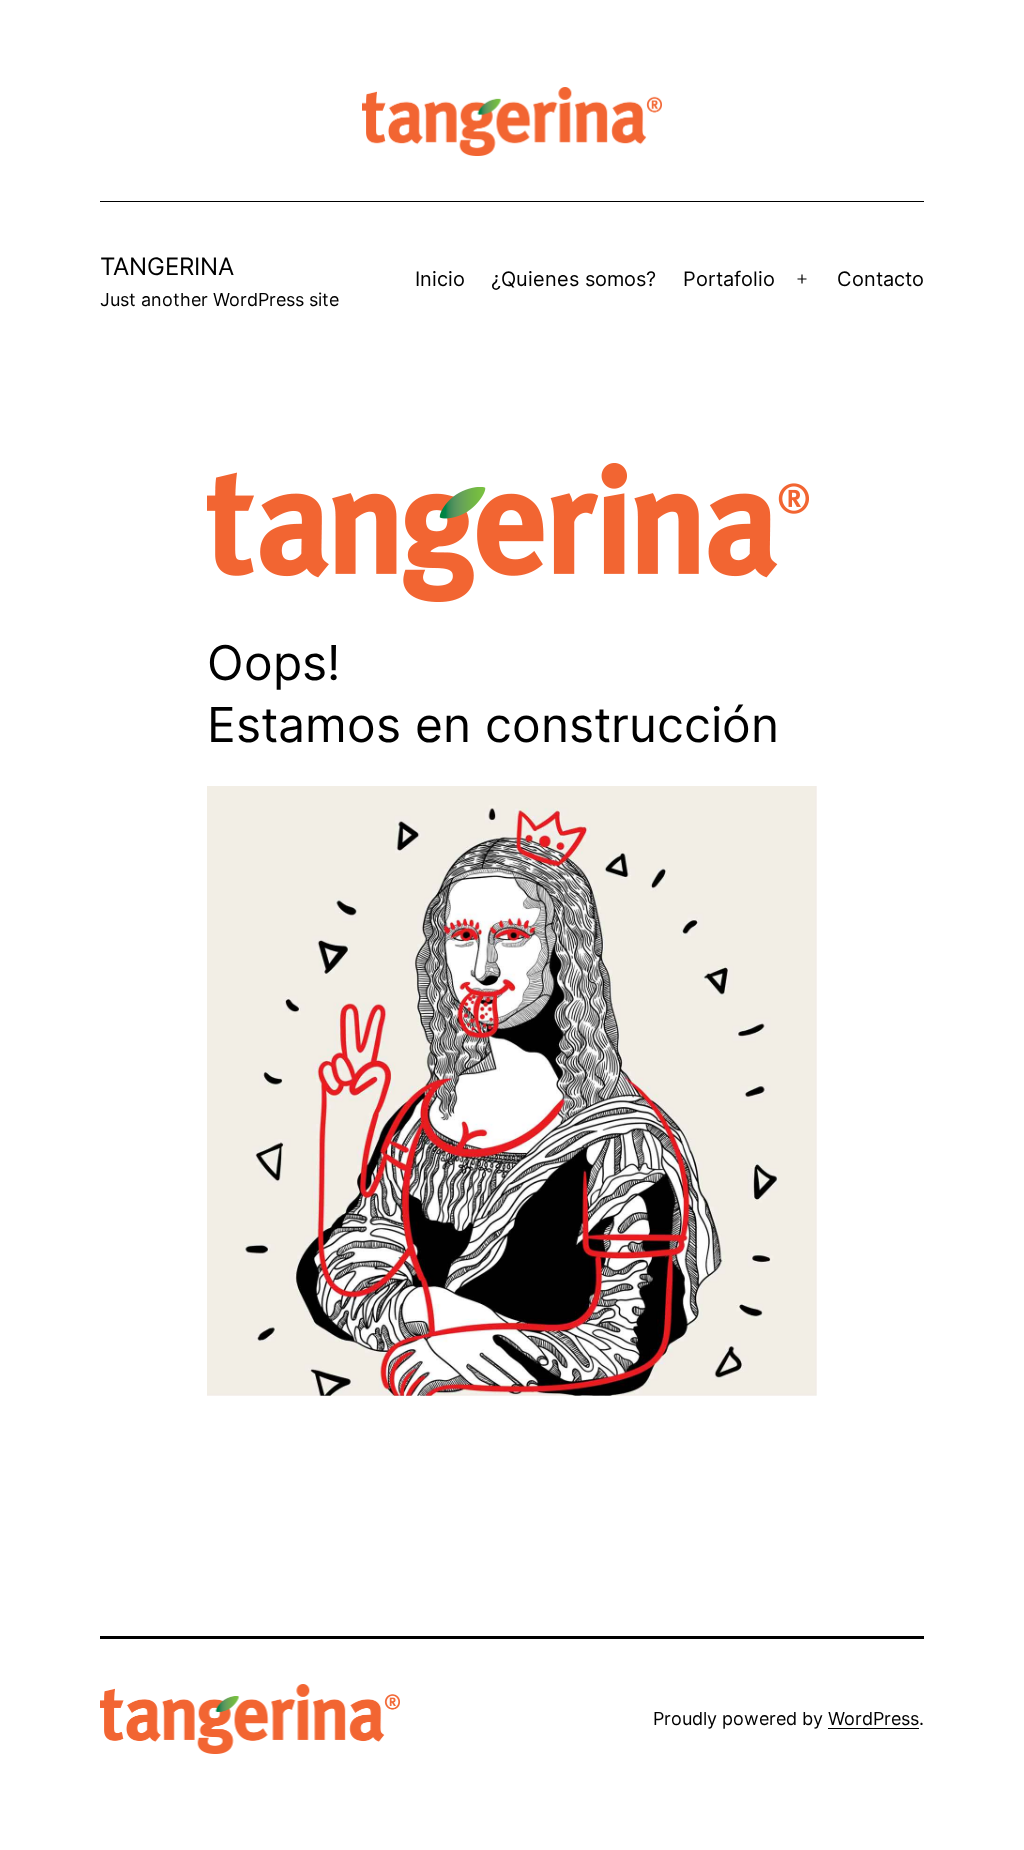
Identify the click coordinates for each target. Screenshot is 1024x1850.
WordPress (873, 1718)
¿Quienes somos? (573, 279)
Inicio (440, 279)
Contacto (880, 279)
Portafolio (729, 279)
